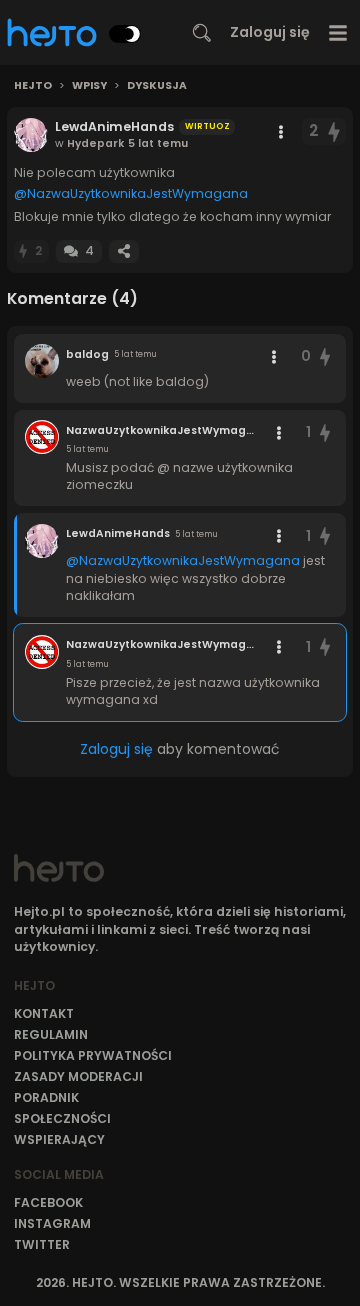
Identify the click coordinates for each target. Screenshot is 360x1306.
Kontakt (44, 1013)
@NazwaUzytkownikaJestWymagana (131, 193)
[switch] (125, 34)
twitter (42, 1244)
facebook (48, 1202)
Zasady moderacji (78, 1076)
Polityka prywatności (93, 1055)
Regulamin (51, 1034)
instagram (52, 1223)
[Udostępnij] (124, 251)
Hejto (33, 86)
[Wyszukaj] (202, 33)
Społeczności (62, 1118)
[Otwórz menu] (338, 32)
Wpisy (89, 86)
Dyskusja (157, 86)
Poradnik (46, 1097)
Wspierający (59, 1139)
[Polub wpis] (335, 131)
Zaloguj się (270, 32)
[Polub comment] (325, 356)
